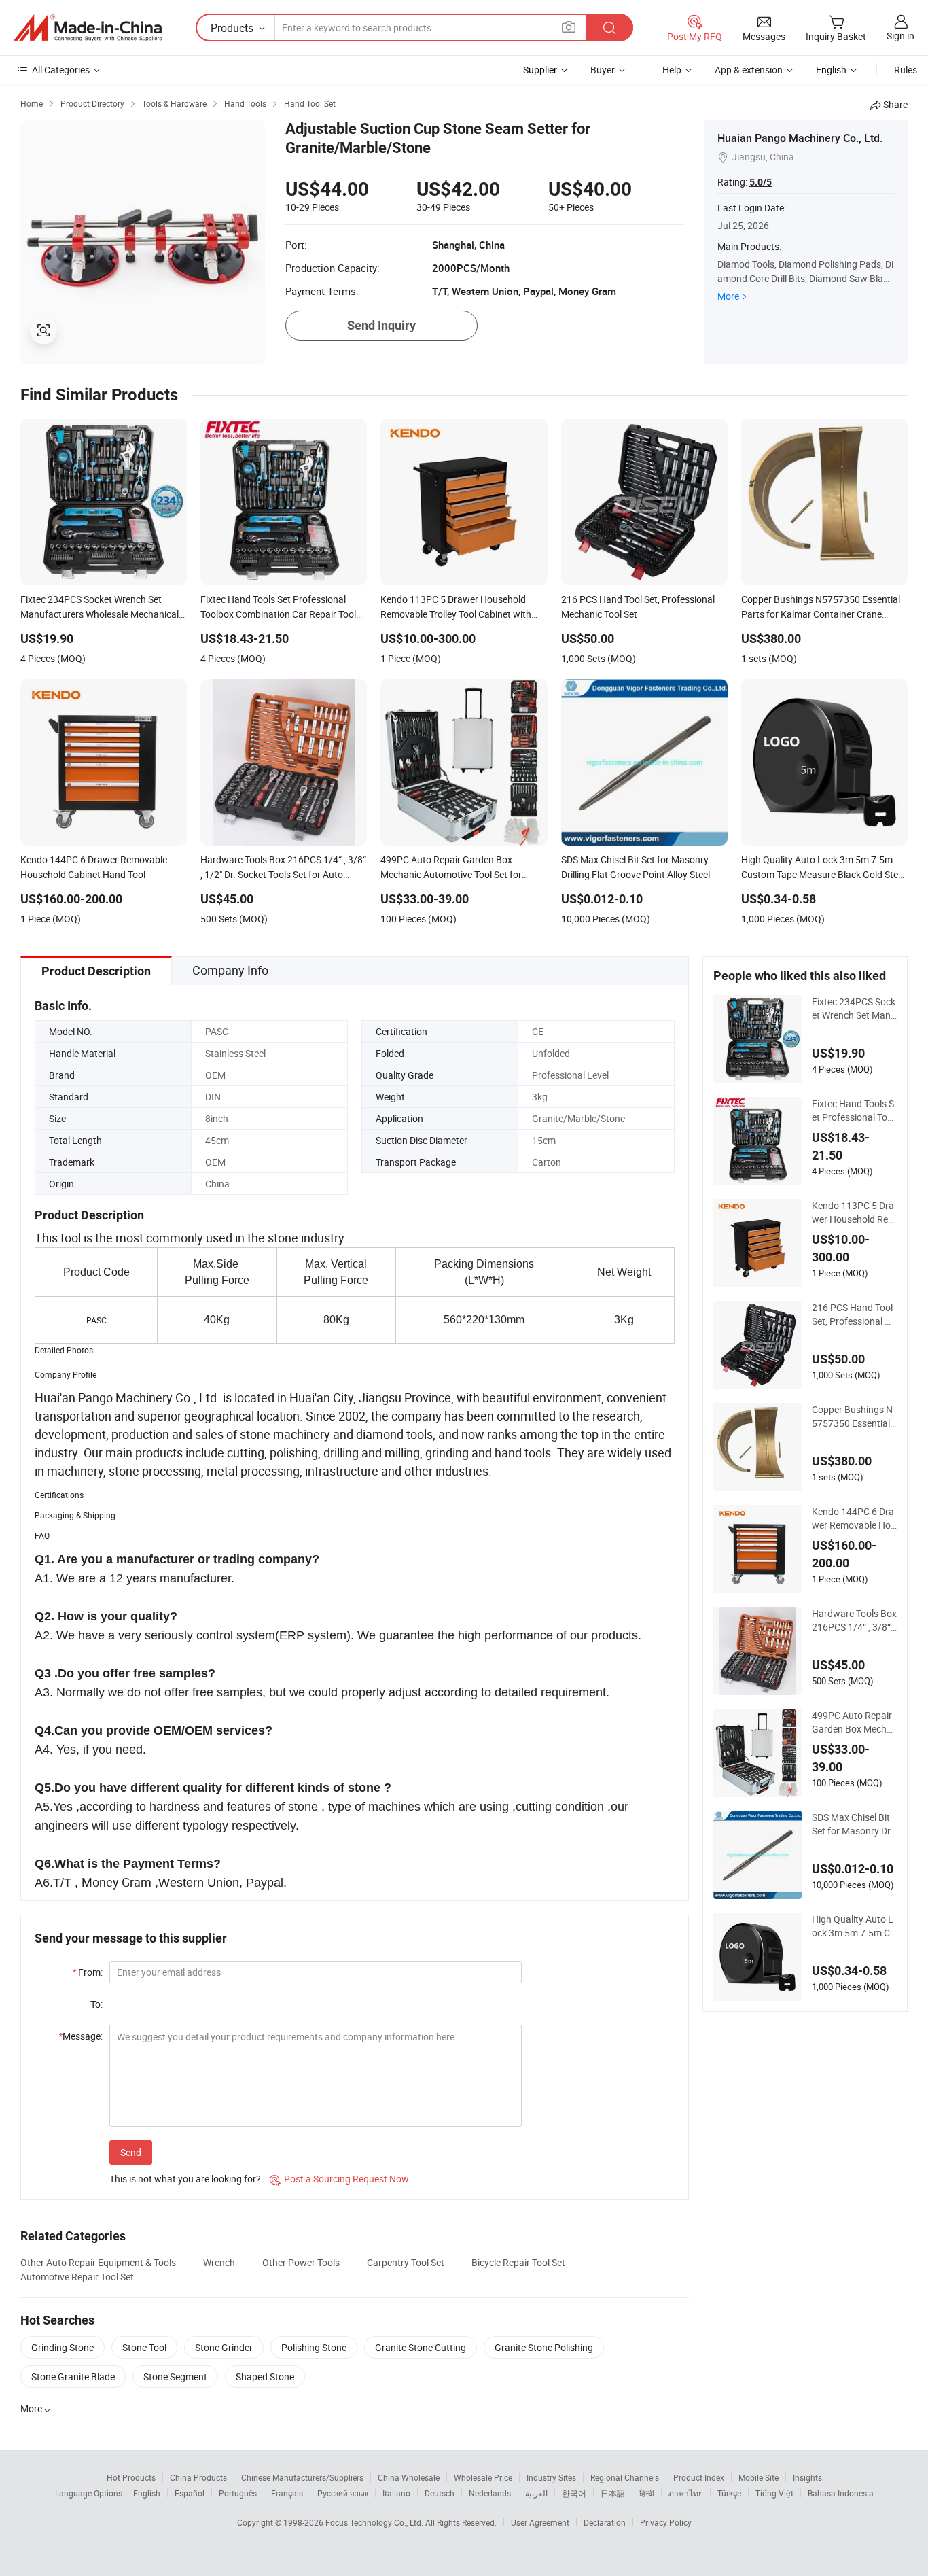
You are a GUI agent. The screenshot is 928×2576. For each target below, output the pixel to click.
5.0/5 (761, 182)
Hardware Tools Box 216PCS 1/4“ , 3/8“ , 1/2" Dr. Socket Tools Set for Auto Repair (854, 1620)
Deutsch (440, 2493)
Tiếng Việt (774, 2493)
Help (672, 70)
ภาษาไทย (686, 2493)
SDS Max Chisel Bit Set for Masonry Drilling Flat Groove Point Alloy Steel (854, 1824)
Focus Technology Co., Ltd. (375, 2522)
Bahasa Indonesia (841, 2493)
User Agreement (540, 2522)
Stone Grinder (224, 2347)
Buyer (603, 70)
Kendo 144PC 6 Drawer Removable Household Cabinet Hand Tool (854, 1518)
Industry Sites (551, 2477)
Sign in (900, 36)
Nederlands (490, 2493)
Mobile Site (759, 2477)
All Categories (61, 70)
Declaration (605, 2522)
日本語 (613, 2493)
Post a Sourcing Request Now (339, 2179)
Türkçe (729, 2493)
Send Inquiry (381, 325)
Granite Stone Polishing (544, 2347)
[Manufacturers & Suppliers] (88, 28)
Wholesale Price (483, 2477)
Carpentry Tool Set (406, 2262)
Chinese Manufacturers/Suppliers (302, 2477)
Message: (81, 2036)
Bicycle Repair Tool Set (518, 2262)
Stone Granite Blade (73, 2377)
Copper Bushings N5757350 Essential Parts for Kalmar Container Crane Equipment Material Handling (854, 1416)
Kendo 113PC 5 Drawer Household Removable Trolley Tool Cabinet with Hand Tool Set (854, 1213)
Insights (807, 2477)
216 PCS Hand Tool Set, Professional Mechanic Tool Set (852, 1315)
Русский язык (343, 2493)
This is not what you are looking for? (185, 2179)
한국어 (574, 2493)
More (728, 296)
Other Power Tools (301, 2262)
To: (96, 2004)
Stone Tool (144, 2347)
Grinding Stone (63, 2347)
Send (131, 2152)
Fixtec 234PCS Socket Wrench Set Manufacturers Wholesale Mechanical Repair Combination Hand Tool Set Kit (854, 1009)
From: (87, 1972)
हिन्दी (647, 2493)
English (147, 2493)
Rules (906, 70)
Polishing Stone (314, 2347)
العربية (536, 2493)
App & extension (749, 70)
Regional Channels (625, 2477)
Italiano (396, 2493)
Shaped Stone (265, 2377)
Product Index (699, 2477)
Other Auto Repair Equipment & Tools (98, 2262)
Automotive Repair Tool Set (77, 2277)
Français (287, 2493)
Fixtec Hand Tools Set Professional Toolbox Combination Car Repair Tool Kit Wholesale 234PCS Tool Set (853, 1111)
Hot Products (131, 2477)
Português (238, 2493)
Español (190, 2493)
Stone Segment (175, 2377)
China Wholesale (409, 2477)
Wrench (219, 2262)
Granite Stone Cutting (421, 2347)
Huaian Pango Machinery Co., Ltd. (800, 138)
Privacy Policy (666, 2522)
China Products (198, 2477)
